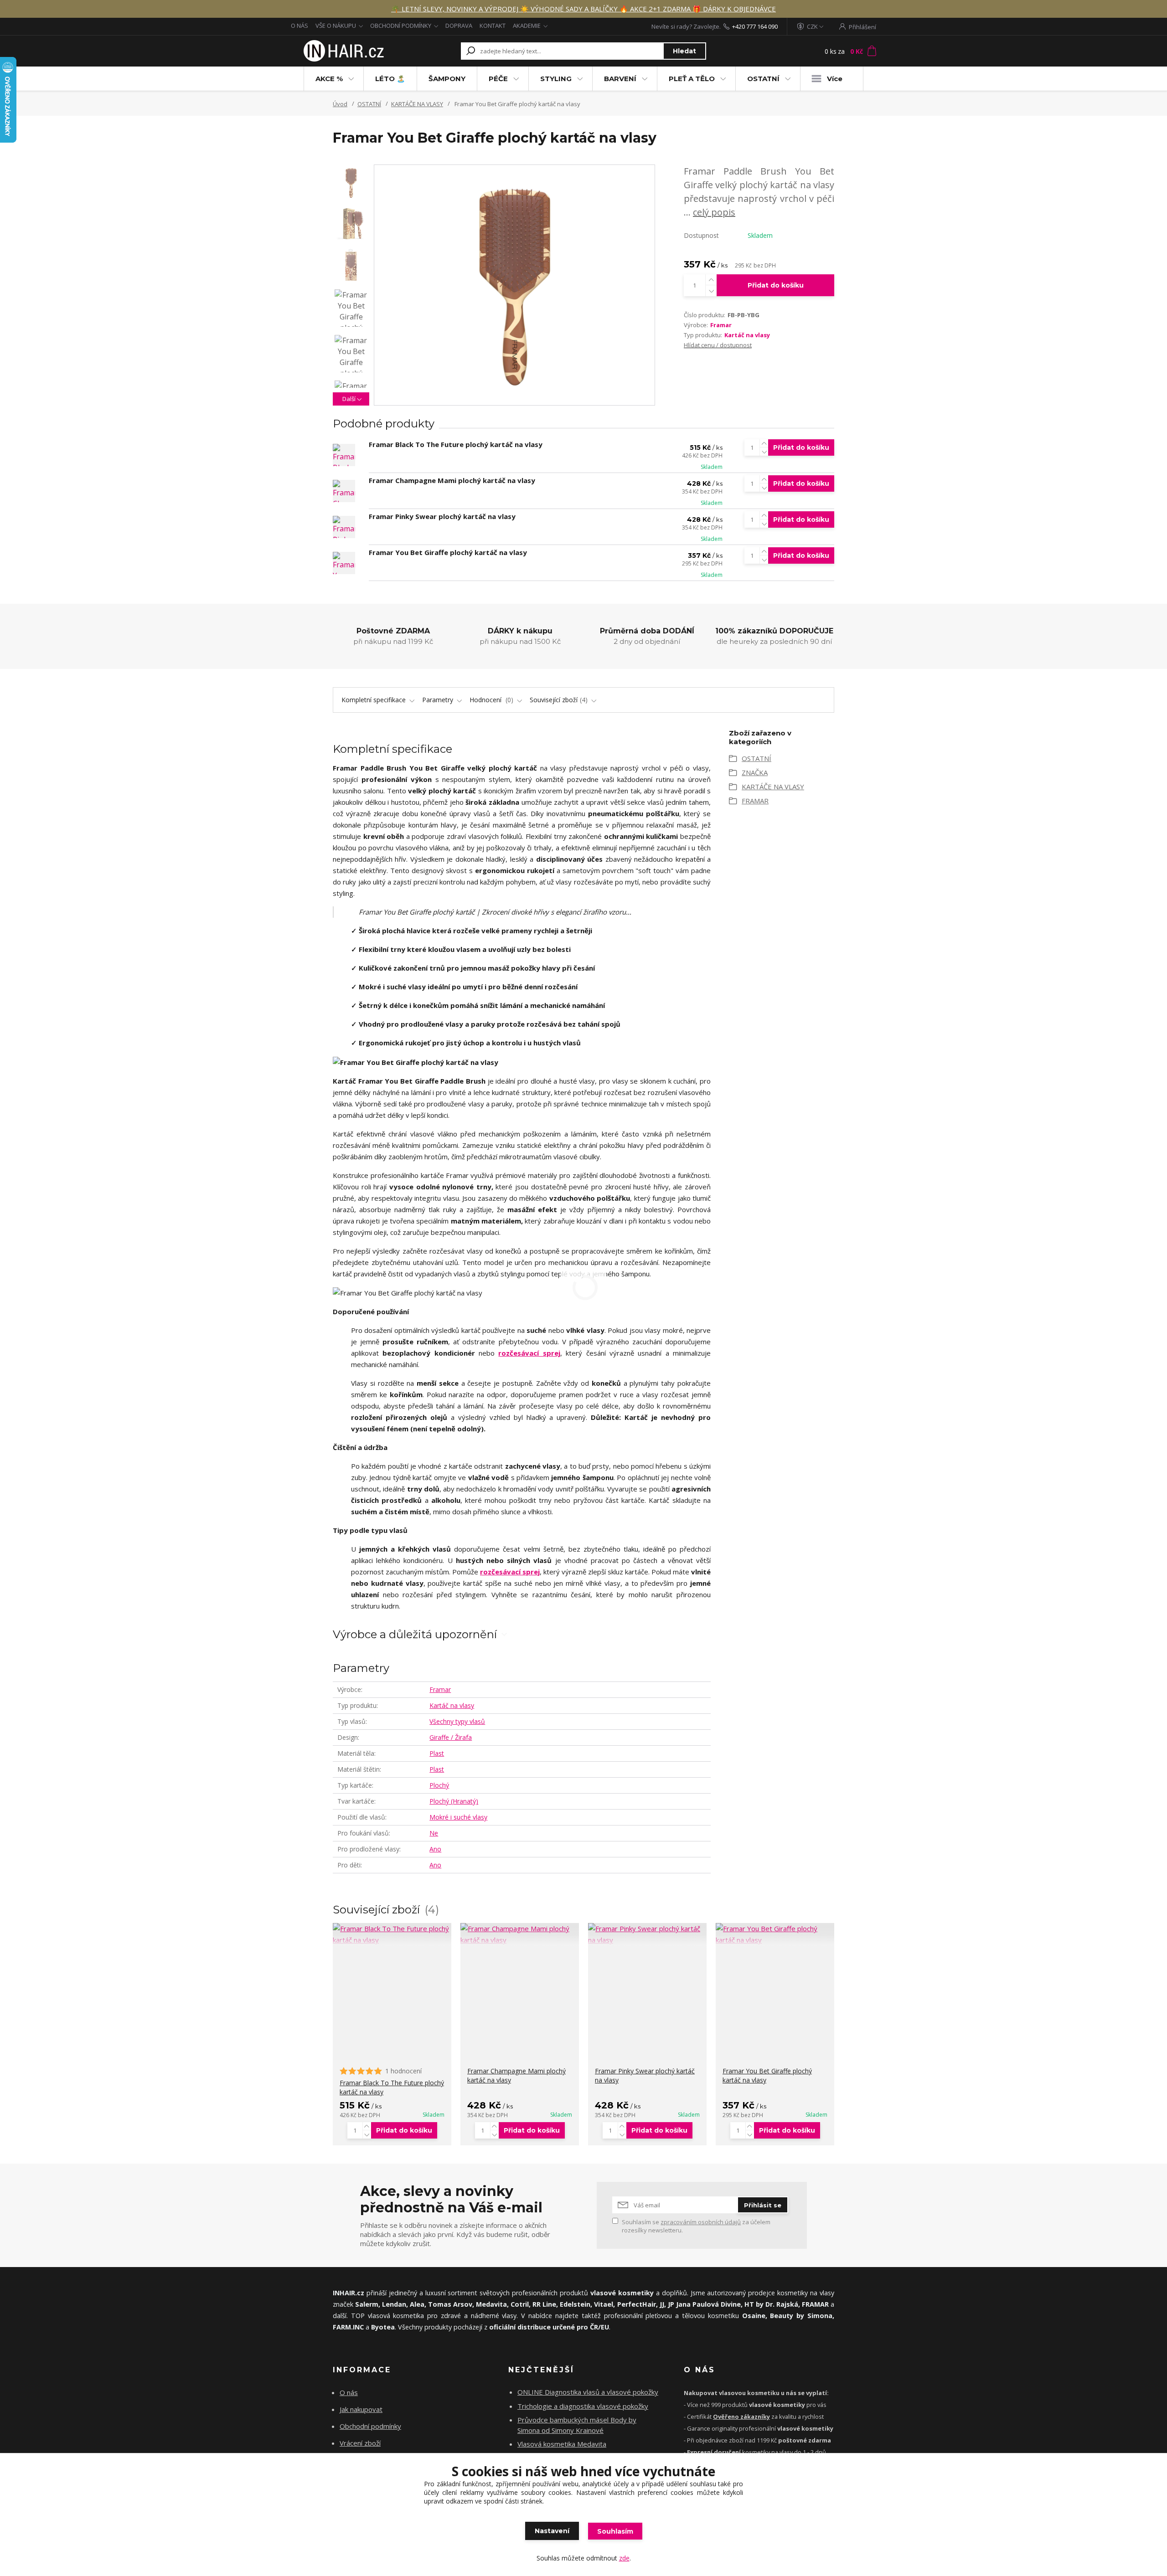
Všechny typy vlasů (457, 1721)
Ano (435, 1849)
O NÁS (299, 26)
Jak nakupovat (361, 2409)
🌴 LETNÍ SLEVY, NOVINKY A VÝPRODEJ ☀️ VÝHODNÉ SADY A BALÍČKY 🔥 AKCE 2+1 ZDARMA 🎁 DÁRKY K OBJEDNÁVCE (583, 9)
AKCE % (329, 79)
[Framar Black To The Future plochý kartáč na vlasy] (344, 455)
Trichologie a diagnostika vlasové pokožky (583, 2406)
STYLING (556, 79)
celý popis (714, 212)
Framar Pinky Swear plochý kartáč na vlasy (442, 516)
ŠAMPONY (447, 79)
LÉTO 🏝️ (390, 79)
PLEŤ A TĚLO (692, 79)
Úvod (340, 104)
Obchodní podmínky (370, 2426)
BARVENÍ (620, 79)
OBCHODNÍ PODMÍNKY (401, 26)
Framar (721, 325)
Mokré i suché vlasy (458, 1817)
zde (624, 2558)
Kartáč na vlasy (747, 335)
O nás (349, 2392)
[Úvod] (343, 51)
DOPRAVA (459, 26)
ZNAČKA (755, 772)
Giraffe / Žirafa (451, 1737)
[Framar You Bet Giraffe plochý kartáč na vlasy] (344, 563)
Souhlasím (615, 2531)
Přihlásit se (763, 2205)
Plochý (439, 1785)
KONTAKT (493, 26)
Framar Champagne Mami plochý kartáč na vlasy (452, 480)
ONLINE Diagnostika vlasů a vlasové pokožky (588, 2392)
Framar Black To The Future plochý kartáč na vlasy (456, 444)
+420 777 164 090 (755, 26)
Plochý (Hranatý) (454, 1801)
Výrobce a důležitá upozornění (415, 1634)
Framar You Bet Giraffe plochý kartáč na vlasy (448, 552)
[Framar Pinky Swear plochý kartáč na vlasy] (344, 527)
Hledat (684, 51)
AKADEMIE (527, 26)
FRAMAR (755, 801)
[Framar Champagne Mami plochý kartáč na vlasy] (344, 491)
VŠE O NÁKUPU (336, 26)
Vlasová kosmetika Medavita (562, 2444)
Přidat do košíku (776, 285)
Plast (437, 1753)
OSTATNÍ (763, 79)
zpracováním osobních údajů (701, 2222)
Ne (434, 1833)
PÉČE (498, 79)
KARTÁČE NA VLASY (417, 104)
